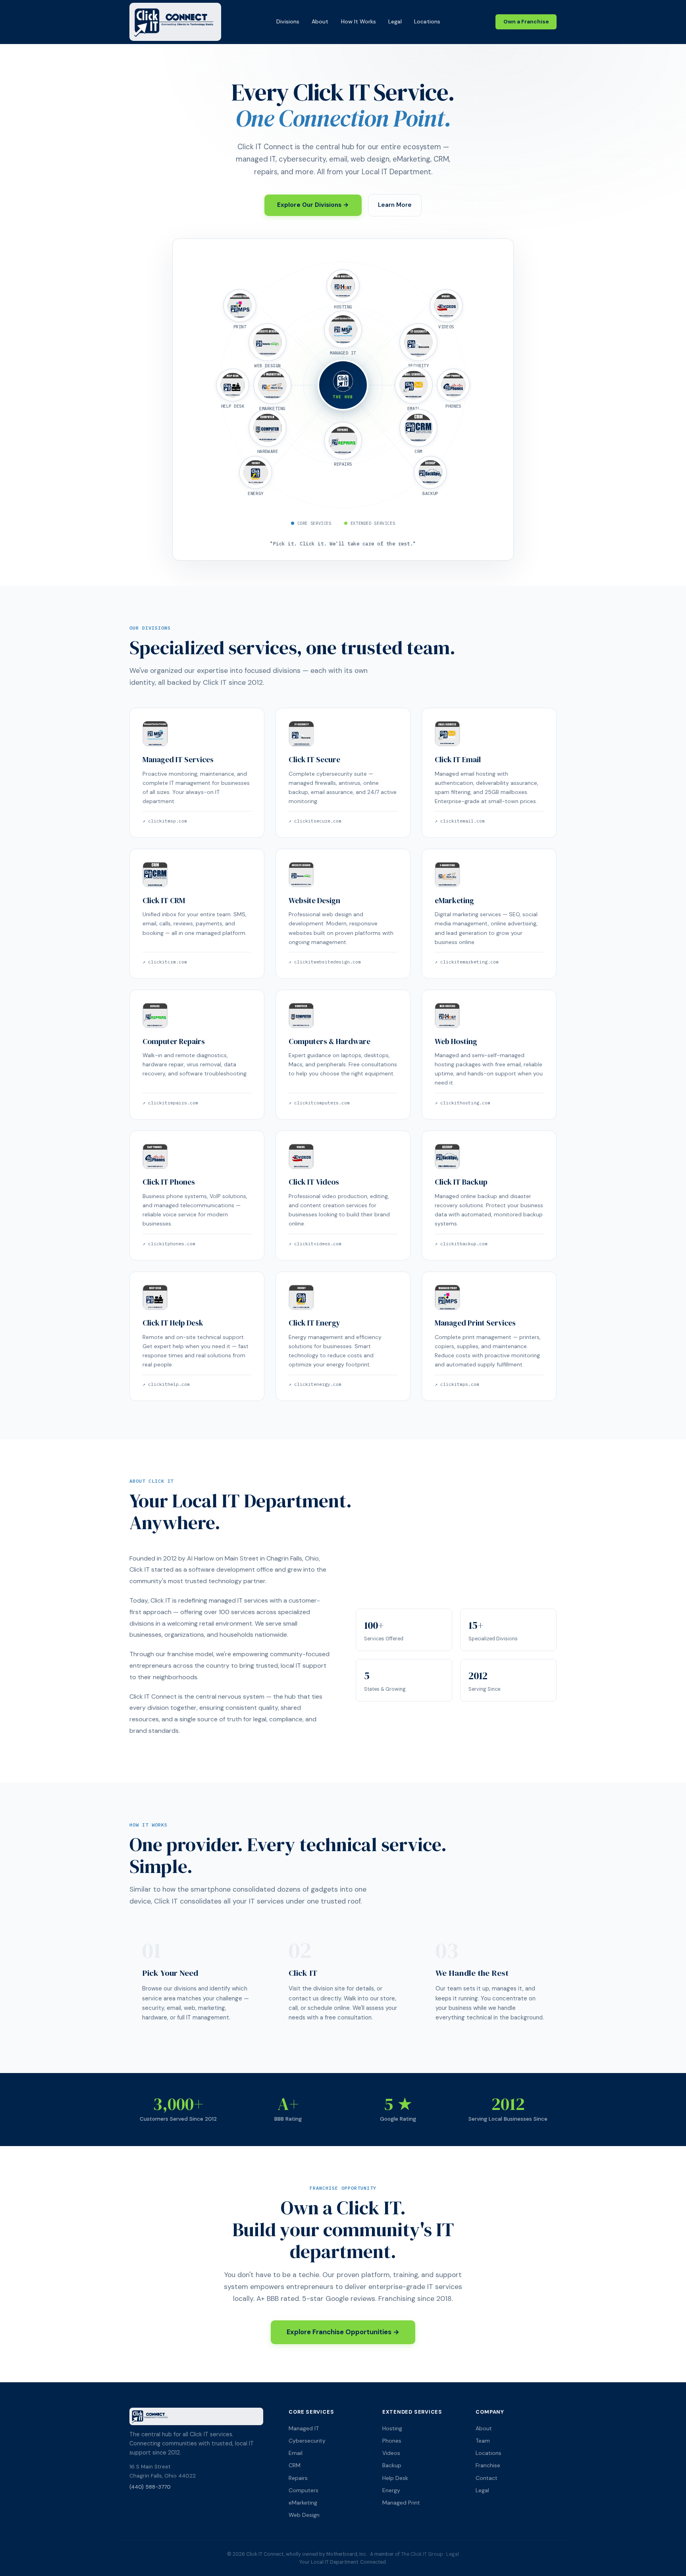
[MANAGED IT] (343, 329)
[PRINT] (240, 306)
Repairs (298, 2478)
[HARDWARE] (268, 428)
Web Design (304, 2515)
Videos (391, 2453)
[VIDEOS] (446, 306)
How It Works (358, 21)
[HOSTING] (343, 286)
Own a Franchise (526, 22)
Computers (303, 2490)
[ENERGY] (256, 472)
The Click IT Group (422, 2554)
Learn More (395, 205)
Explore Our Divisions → (313, 205)
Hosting (392, 2428)
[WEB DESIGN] (268, 342)
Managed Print (401, 2503)
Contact (487, 2478)
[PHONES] (453, 385)
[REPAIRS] (343, 441)
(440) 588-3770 (150, 2487)
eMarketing (303, 2503)
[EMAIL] (414, 385)
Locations (427, 21)
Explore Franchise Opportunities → (343, 2332)
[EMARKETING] (272, 385)
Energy (391, 2490)
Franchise (488, 2465)
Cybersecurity (307, 2441)
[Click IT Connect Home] (175, 22)
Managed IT (304, 2428)
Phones (392, 2441)
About (320, 21)
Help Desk (395, 2478)
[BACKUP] (430, 472)
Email (296, 2453)
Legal (395, 21)
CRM (295, 2465)
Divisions (288, 21)
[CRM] (418, 428)
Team (483, 2441)
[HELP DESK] (233, 385)
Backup (392, 2465)
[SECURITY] (418, 342)
